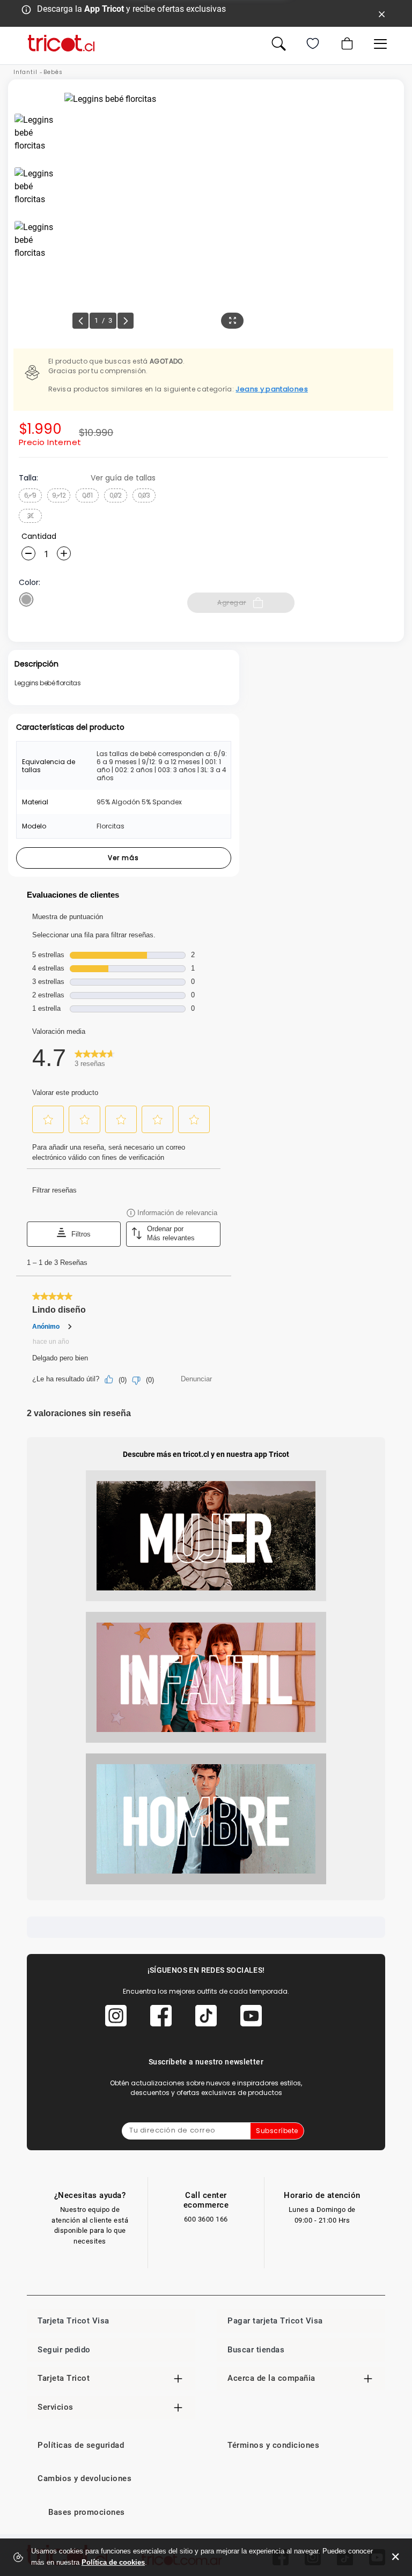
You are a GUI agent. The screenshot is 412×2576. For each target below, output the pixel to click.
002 (116, 495)
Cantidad (39, 536)
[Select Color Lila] (26, 599)
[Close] (382, 13)
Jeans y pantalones (271, 389)
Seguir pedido (64, 2350)
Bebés (53, 72)
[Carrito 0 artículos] (346, 43)
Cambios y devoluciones (84, 2478)
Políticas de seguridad (81, 2445)
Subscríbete (277, 2131)
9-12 (59, 495)
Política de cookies (113, 2562)
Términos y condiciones (273, 2445)
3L (31, 516)
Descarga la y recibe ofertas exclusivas (131, 9)
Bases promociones (87, 2512)
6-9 (30, 495)
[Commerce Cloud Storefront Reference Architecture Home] (61, 43)
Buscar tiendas (256, 2350)
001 (87, 495)
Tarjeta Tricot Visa (73, 2321)
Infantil (25, 72)
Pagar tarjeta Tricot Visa (275, 2321)
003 (144, 495)
